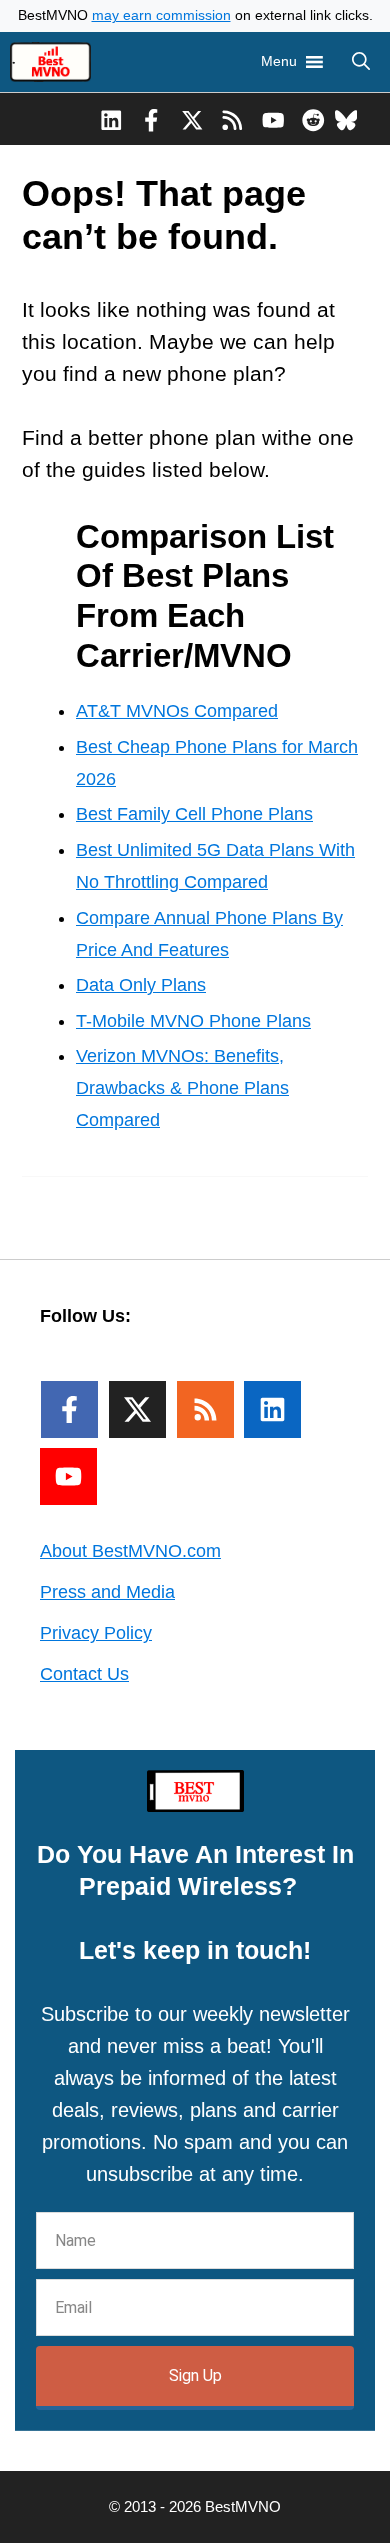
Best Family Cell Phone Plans (194, 814)
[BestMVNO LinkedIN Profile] (111, 119)
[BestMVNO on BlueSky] (346, 119)
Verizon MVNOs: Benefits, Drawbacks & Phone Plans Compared (182, 1088)
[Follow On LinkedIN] (272, 1409)
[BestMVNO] (50, 62)
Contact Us (84, 1674)
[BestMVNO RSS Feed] (232, 119)
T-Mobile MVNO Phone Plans (193, 1021)
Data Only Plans (141, 985)
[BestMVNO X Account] (192, 119)
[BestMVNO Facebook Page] (151, 119)
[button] (361, 62)
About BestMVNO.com (130, 1551)
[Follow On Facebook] (69, 1409)
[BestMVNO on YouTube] (273, 119)
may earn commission (161, 15)
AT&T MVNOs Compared (177, 711)
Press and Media (107, 1592)
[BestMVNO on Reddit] (313, 119)
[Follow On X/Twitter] (137, 1409)
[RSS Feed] (205, 1409)
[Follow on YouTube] (68, 1476)
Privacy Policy (96, 1633)
